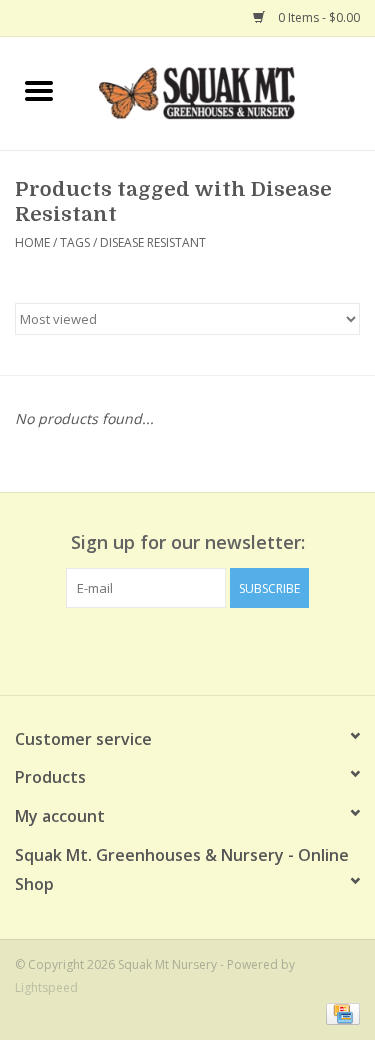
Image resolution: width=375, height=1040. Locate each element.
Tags (75, 242)
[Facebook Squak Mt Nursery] (152, 649)
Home (32, 242)
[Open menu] (39, 90)
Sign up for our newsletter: (188, 542)
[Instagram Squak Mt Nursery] (224, 649)
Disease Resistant (153, 242)
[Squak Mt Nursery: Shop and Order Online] (227, 91)
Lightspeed (46, 987)
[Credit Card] (339, 1012)
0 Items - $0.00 (317, 17)
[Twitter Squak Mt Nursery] (188, 649)
